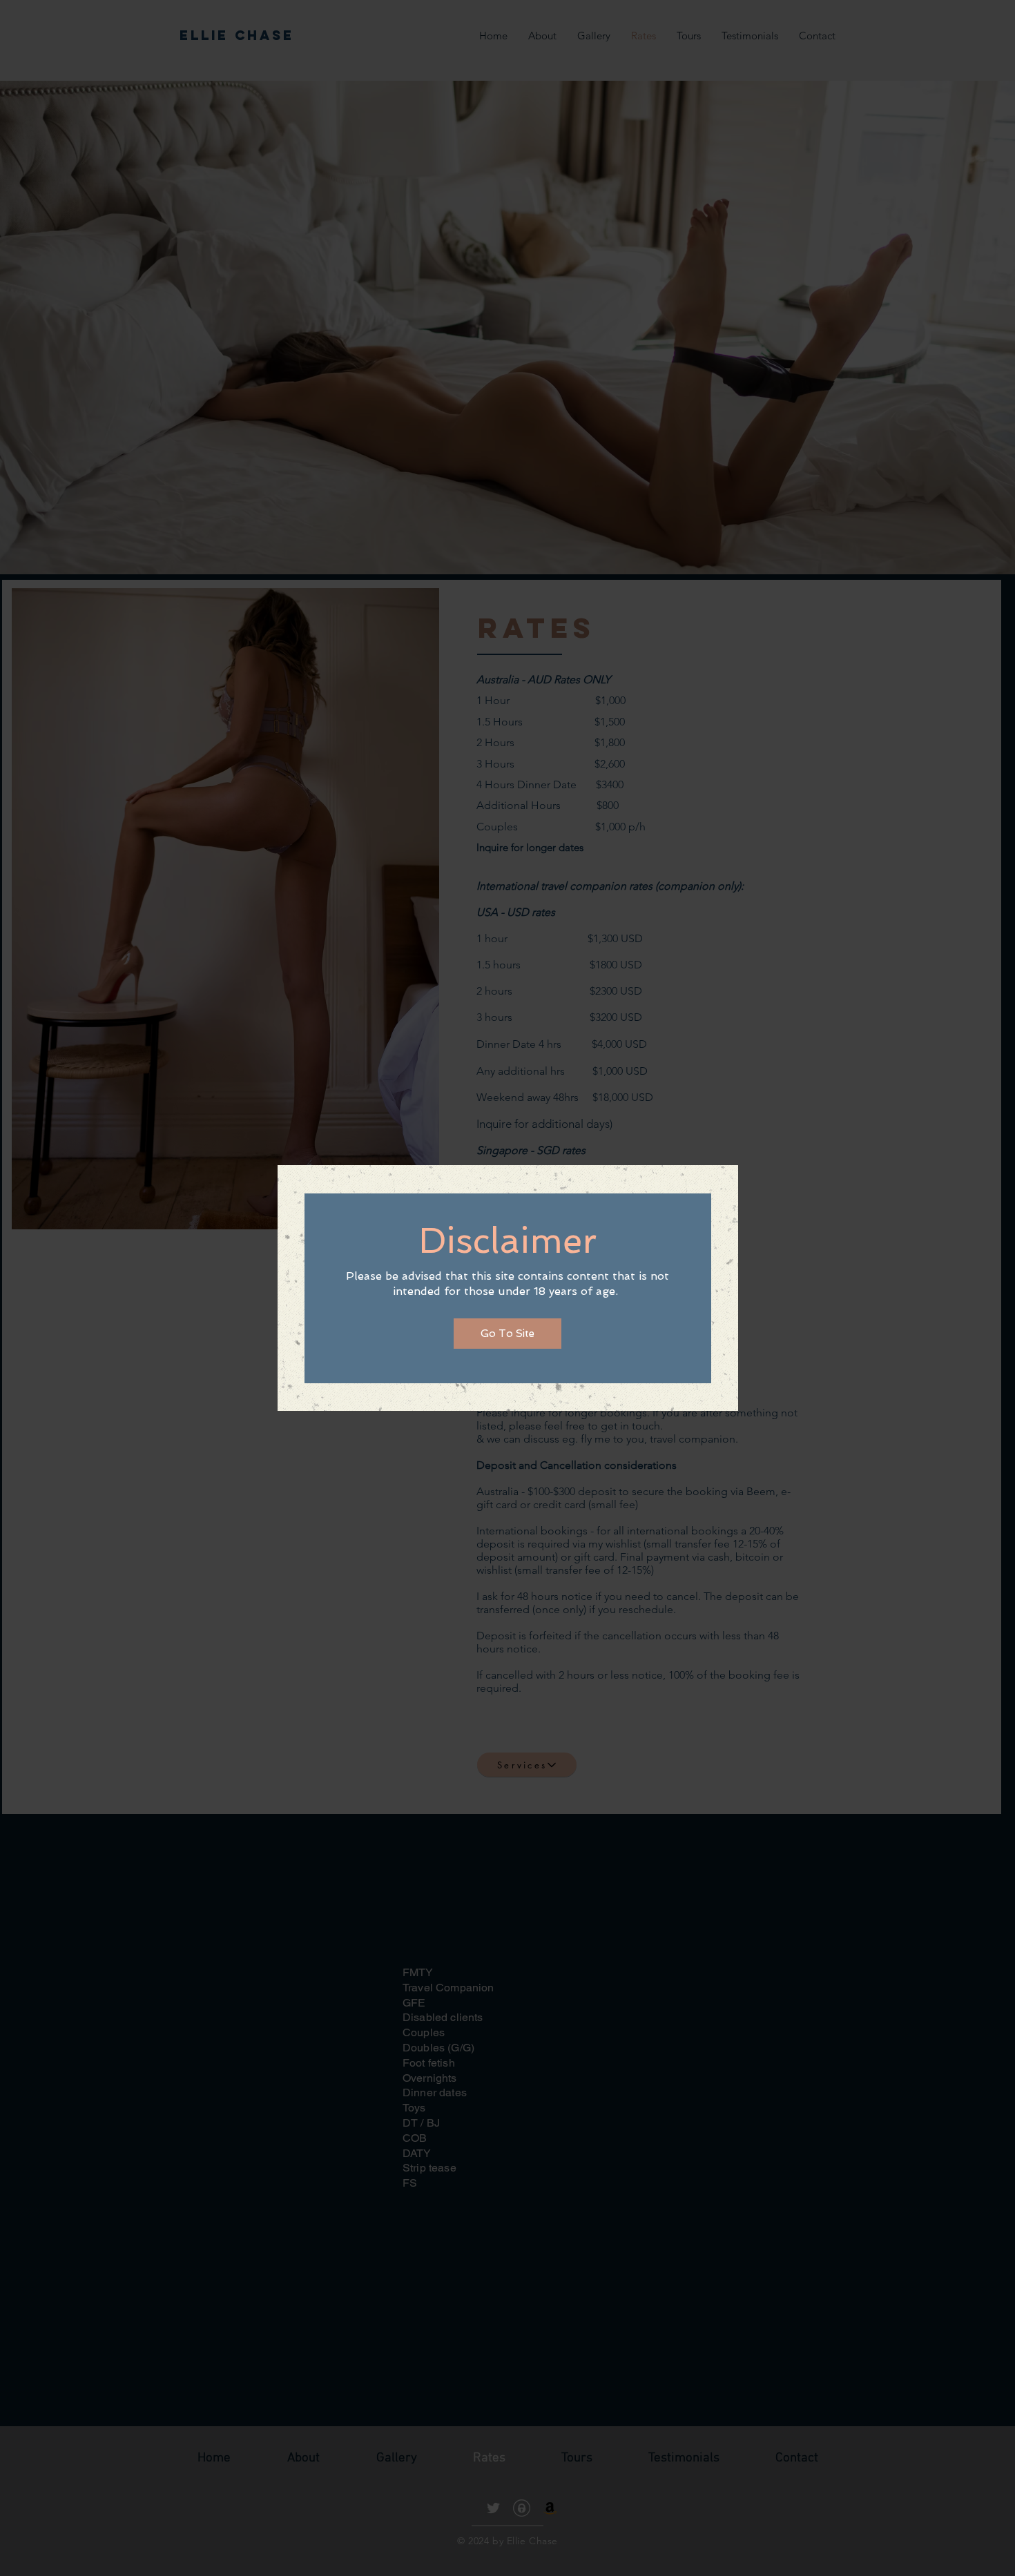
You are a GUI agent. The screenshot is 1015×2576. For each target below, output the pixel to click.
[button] (507, 1334)
